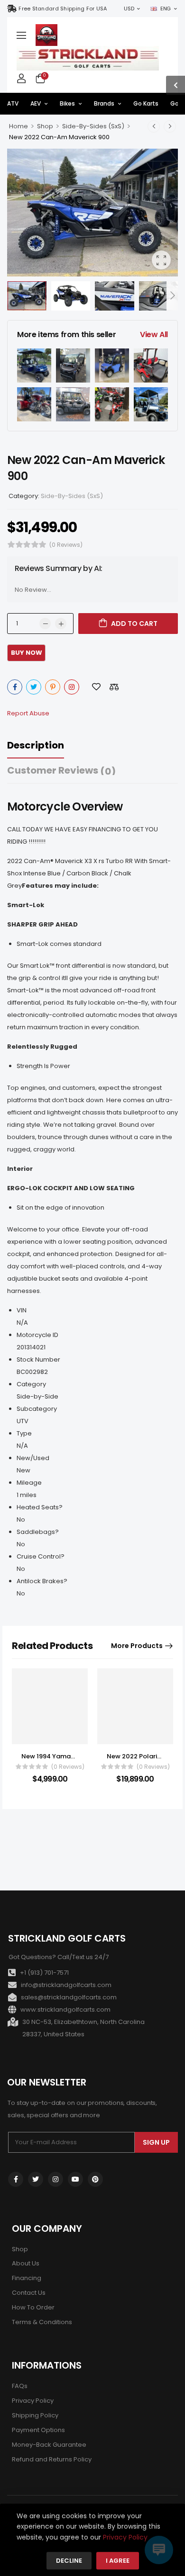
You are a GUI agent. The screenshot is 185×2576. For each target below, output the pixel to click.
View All (154, 334)
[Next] (172, 296)
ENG (166, 9)
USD (129, 9)
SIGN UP (156, 2142)
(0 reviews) (66, 545)
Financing (27, 2278)
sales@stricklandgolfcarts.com (69, 1997)
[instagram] (55, 2179)
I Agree (118, 2561)
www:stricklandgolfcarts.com (65, 2010)
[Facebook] (15, 687)
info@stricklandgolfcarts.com (66, 1985)
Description (36, 745)
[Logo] (46, 35)
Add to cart (134, 624)
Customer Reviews (61, 771)
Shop (45, 126)
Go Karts (146, 103)
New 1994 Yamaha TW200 (62, 1756)
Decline (69, 2561)
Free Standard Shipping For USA (63, 9)
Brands (104, 103)
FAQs (20, 2386)
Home (18, 126)
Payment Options (38, 2430)
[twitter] (36, 2179)
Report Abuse (28, 713)
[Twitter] (34, 687)
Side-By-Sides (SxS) (93, 126)
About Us (26, 2263)
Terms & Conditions (42, 2322)
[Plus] (61, 624)
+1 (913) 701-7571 (44, 1973)
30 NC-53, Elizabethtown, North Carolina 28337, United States (83, 2028)
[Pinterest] (53, 687)
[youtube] (75, 2179)
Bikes (67, 103)
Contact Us (29, 2293)
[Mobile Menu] (21, 35)
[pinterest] (95, 2179)
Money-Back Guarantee (49, 2445)
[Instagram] (72, 687)
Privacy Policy (33, 2401)
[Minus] (45, 624)
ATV (13, 103)
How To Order (33, 2307)
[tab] (45, 745)
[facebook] (16, 2179)
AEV (36, 103)
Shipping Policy (35, 2415)
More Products (137, 1646)
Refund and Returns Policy (52, 2459)
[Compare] (114, 687)
